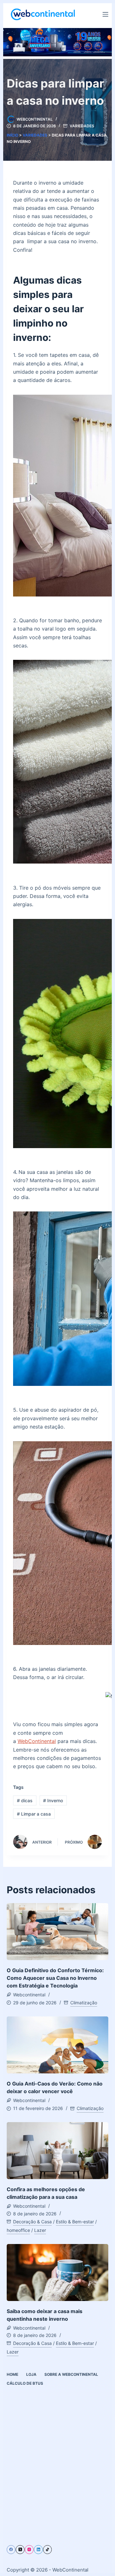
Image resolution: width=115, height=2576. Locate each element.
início (12, 135)
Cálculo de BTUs (25, 2383)
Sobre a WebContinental (71, 2374)
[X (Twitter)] (20, 2550)
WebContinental (37, 1741)
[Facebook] (11, 2550)
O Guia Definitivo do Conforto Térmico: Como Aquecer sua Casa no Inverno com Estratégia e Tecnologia (55, 1978)
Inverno (53, 1800)
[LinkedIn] (38, 2550)
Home (12, 2374)
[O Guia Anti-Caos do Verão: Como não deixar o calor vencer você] (57, 2045)
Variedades (82, 126)
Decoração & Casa (32, 2222)
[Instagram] (29, 2550)
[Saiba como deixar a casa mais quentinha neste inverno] (57, 2273)
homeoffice (18, 2230)
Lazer (40, 2230)
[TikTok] (48, 2550)
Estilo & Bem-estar (75, 2222)
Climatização (84, 2003)
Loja (31, 2374)
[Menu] (105, 14)
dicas (25, 1800)
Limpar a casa (34, 1814)
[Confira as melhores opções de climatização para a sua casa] (57, 2151)
